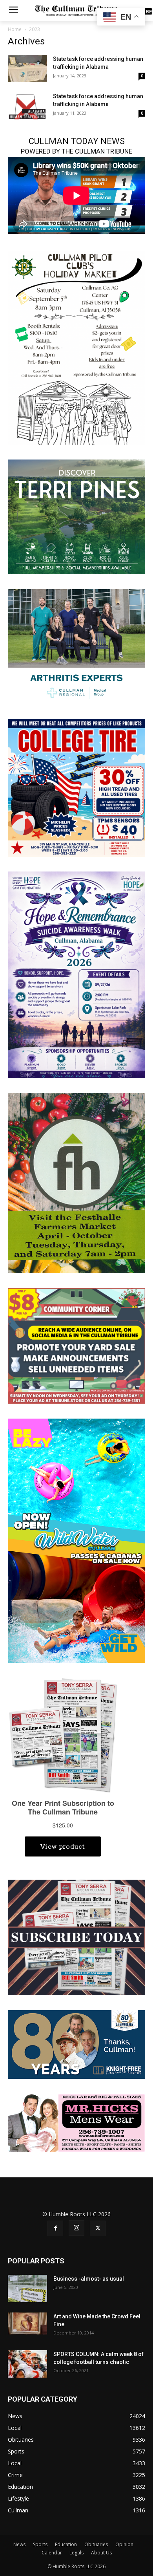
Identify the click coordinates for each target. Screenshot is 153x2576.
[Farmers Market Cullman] (76, 1182)
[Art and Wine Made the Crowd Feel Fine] (27, 2323)
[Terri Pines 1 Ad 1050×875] (76, 516)
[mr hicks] (76, 2122)
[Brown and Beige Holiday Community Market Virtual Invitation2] (76, 347)
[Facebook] (55, 2228)
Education (66, 2544)
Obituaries (96, 2544)
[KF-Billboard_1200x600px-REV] (76, 2044)
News (19, 2544)
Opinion (124, 2544)
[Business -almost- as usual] (27, 2289)
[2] (76, 646)
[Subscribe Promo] (76, 1937)
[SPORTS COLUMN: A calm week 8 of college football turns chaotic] (27, 2364)
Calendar (52, 2553)
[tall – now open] (76, 1540)
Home (15, 29)
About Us (101, 2553)
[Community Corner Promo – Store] (76, 1345)
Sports (40, 2544)
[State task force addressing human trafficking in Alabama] (27, 69)
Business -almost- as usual (89, 2279)
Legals (76, 2553)
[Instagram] (76, 2228)
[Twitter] (98, 2228)
